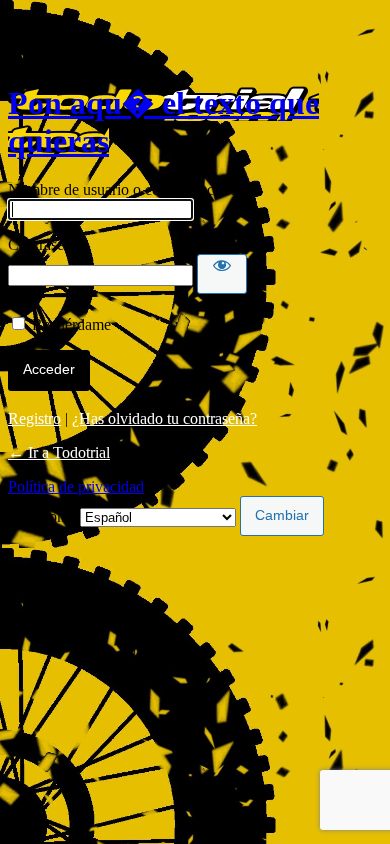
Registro (34, 418)
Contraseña (43, 244)
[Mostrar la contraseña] (222, 274)
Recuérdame (71, 324)
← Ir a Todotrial (59, 452)
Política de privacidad (76, 486)
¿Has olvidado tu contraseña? (164, 418)
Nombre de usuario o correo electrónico (133, 189)
